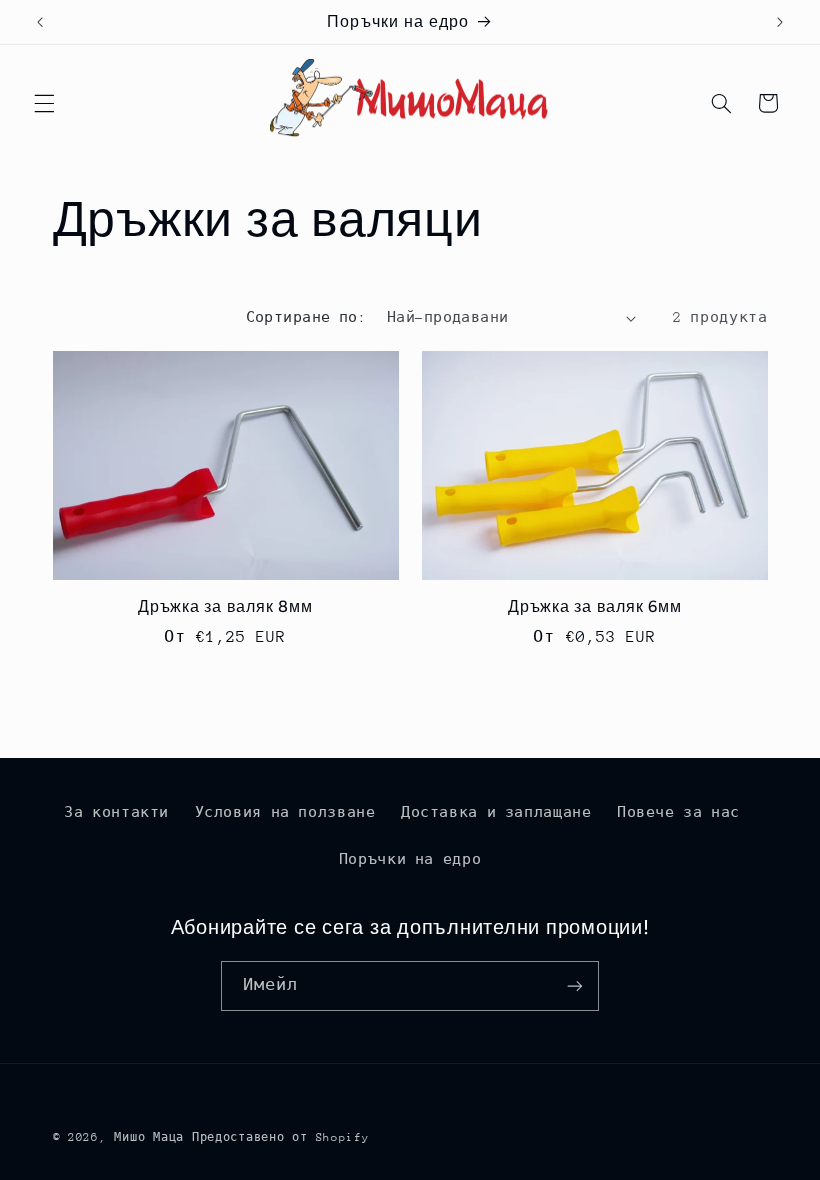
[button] (44, 103)
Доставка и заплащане (496, 812)
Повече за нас (678, 812)
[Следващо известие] (780, 22)
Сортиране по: (306, 317)
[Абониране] (575, 985)
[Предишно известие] (40, 22)
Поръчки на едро (410, 859)
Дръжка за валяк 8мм (225, 606)
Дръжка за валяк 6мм (594, 606)
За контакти (116, 812)
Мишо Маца (149, 1137)
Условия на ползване (285, 812)
